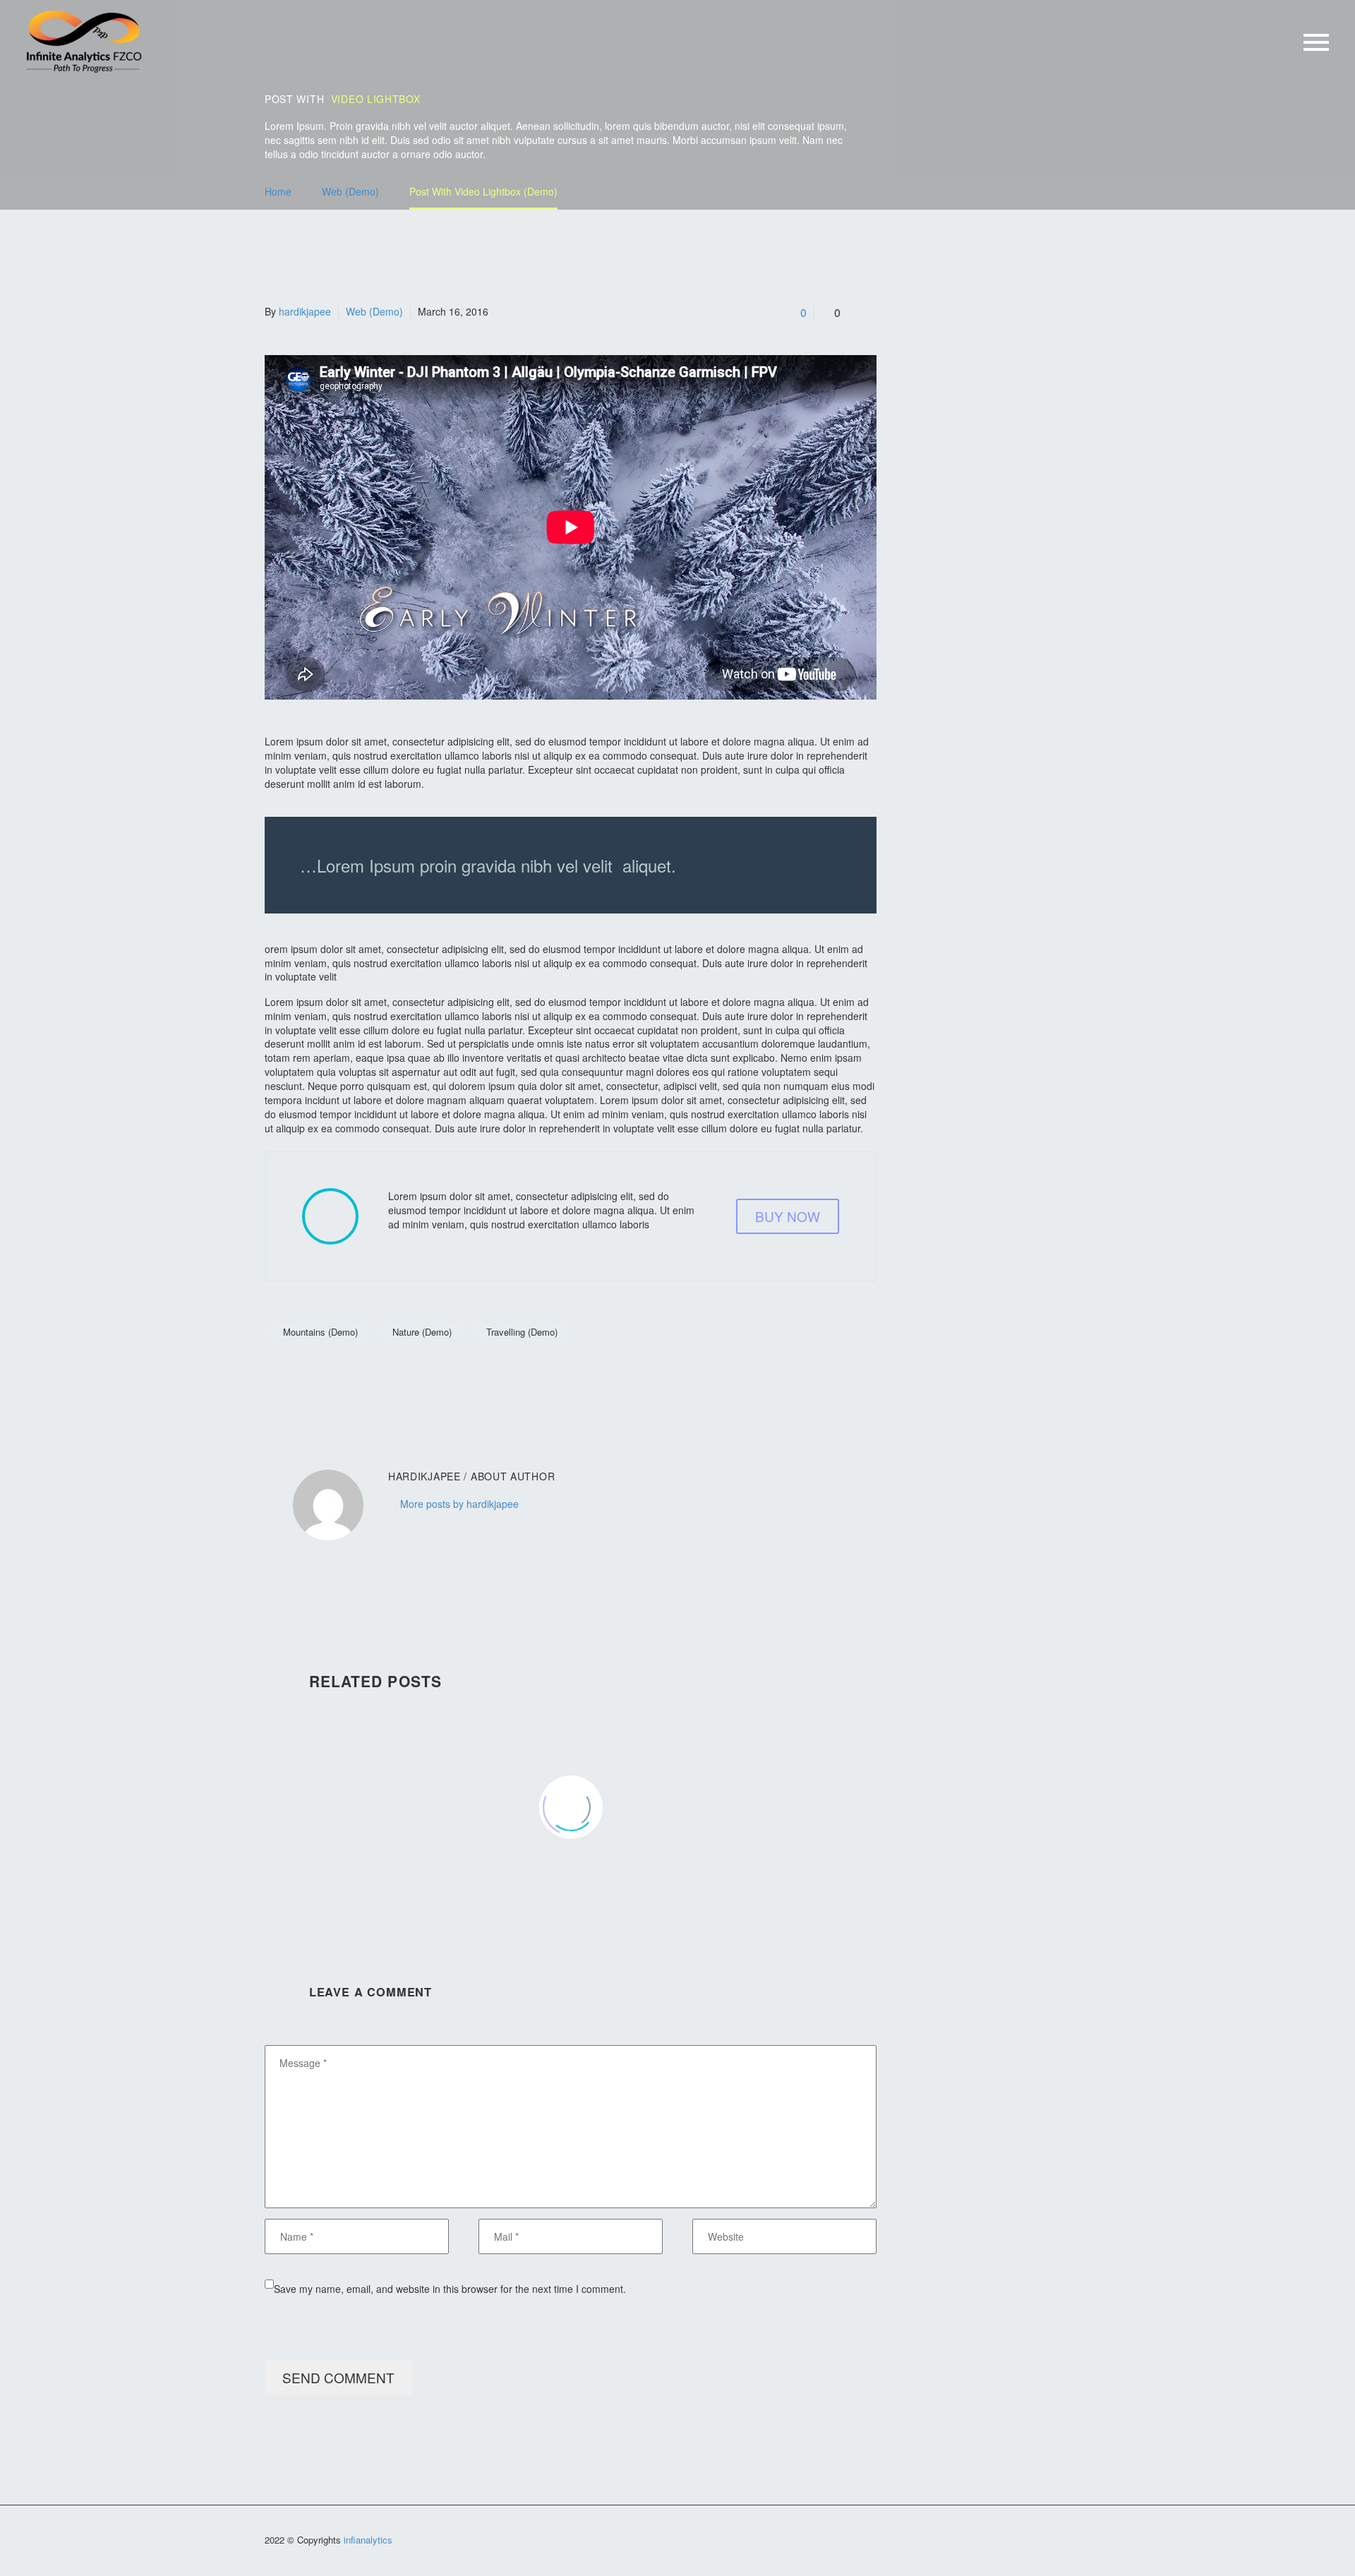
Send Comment (338, 2377)
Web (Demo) (374, 311)
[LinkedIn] (359, 1373)
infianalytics (368, 2540)
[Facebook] (274, 1373)
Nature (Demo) (422, 1332)
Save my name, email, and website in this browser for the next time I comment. (450, 2289)
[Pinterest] (316, 1373)
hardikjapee (305, 311)
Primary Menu (1316, 42)
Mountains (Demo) (320, 1332)
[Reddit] (380, 1373)
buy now (788, 1216)
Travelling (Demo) (522, 1332)
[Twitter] (295, 1373)
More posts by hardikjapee (459, 1504)
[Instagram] (1086, 2542)
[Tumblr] (337, 1373)
